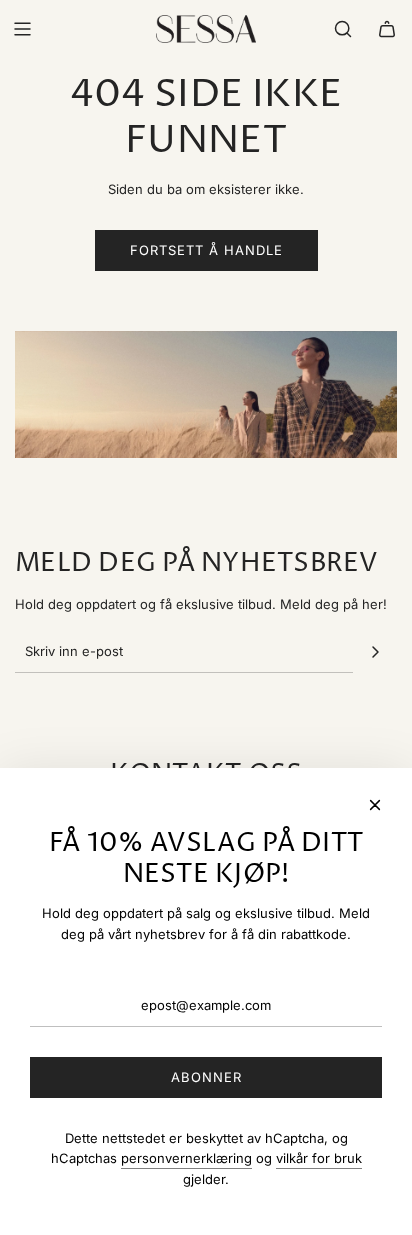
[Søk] (343, 29)
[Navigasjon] (22, 29)
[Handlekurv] (387, 29)
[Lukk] (375, 805)
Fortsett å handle (206, 250)
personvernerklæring (186, 1158)
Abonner (206, 1077)
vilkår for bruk (319, 1158)
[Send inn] (375, 652)
